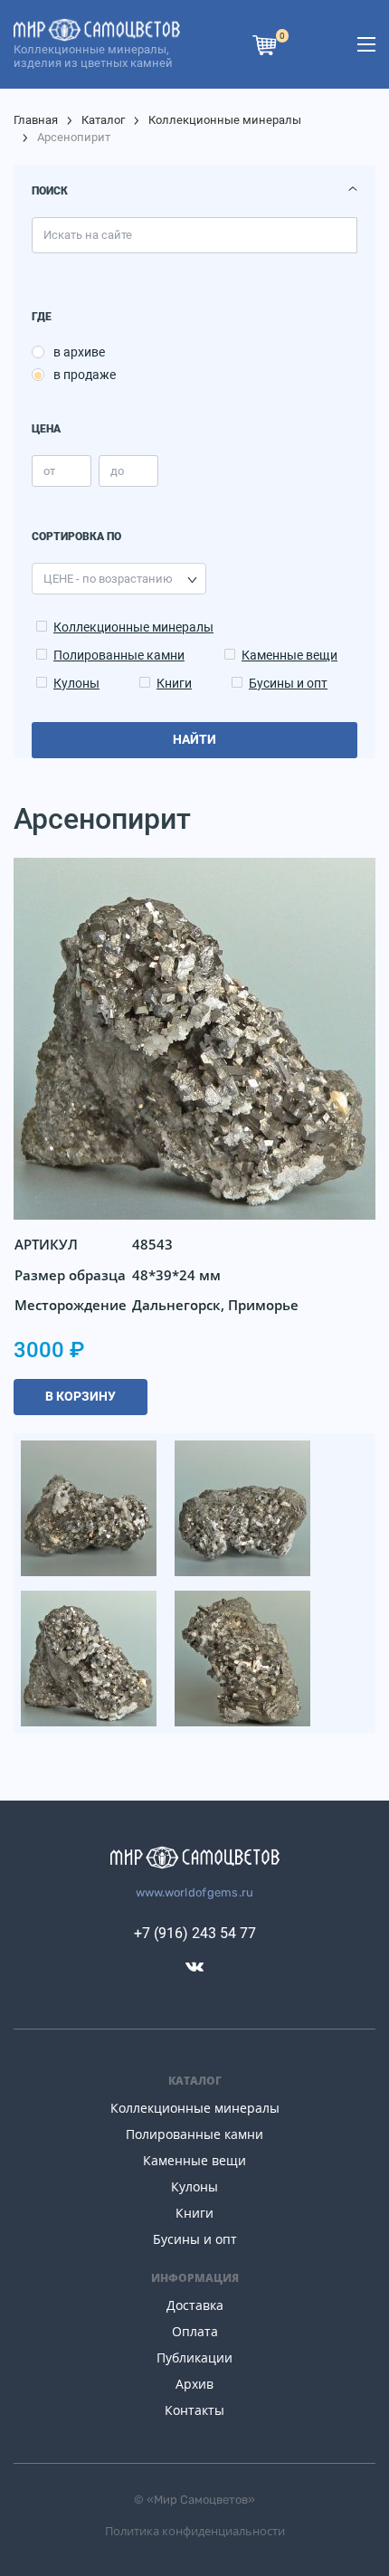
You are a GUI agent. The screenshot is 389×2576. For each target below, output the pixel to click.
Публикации (194, 2357)
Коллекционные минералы (225, 120)
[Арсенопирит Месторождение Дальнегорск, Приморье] (90, 1507)
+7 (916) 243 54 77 (195, 1933)
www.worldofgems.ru (195, 1892)
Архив (194, 2384)
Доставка (195, 2305)
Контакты (194, 2410)
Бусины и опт (288, 683)
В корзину (81, 1396)
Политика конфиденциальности (195, 2531)
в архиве (79, 352)
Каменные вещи (289, 655)
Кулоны (76, 683)
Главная (36, 120)
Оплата (195, 2331)
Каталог (103, 120)
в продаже (85, 375)
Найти (194, 739)
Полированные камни (119, 655)
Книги (174, 683)
